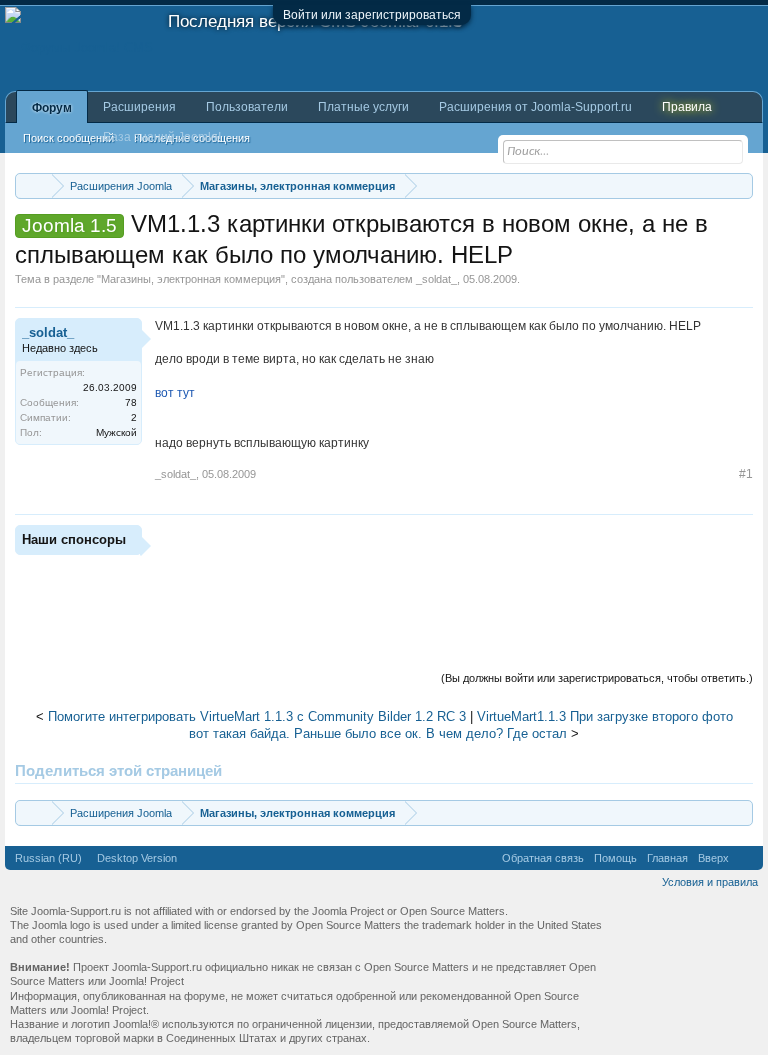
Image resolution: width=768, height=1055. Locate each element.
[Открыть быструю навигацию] (740, 185)
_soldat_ (436, 279)
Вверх (713, 858)
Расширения (139, 107)
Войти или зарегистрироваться (372, 15)
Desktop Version (137, 858)
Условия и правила (710, 882)
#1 (746, 474)
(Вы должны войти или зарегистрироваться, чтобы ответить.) (597, 678)
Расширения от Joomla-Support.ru (535, 107)
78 (131, 402)
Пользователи (247, 107)
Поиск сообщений (68, 138)
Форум (52, 108)
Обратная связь (543, 858)
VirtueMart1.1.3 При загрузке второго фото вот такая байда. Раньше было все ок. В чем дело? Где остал (461, 725)
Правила (687, 107)
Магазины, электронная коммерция (191, 279)
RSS (746, 858)
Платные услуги (363, 107)
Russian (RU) (48, 858)
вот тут (175, 393)
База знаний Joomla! (162, 137)
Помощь (615, 858)
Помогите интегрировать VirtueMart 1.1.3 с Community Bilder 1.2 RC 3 (257, 716)
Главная (667, 858)
